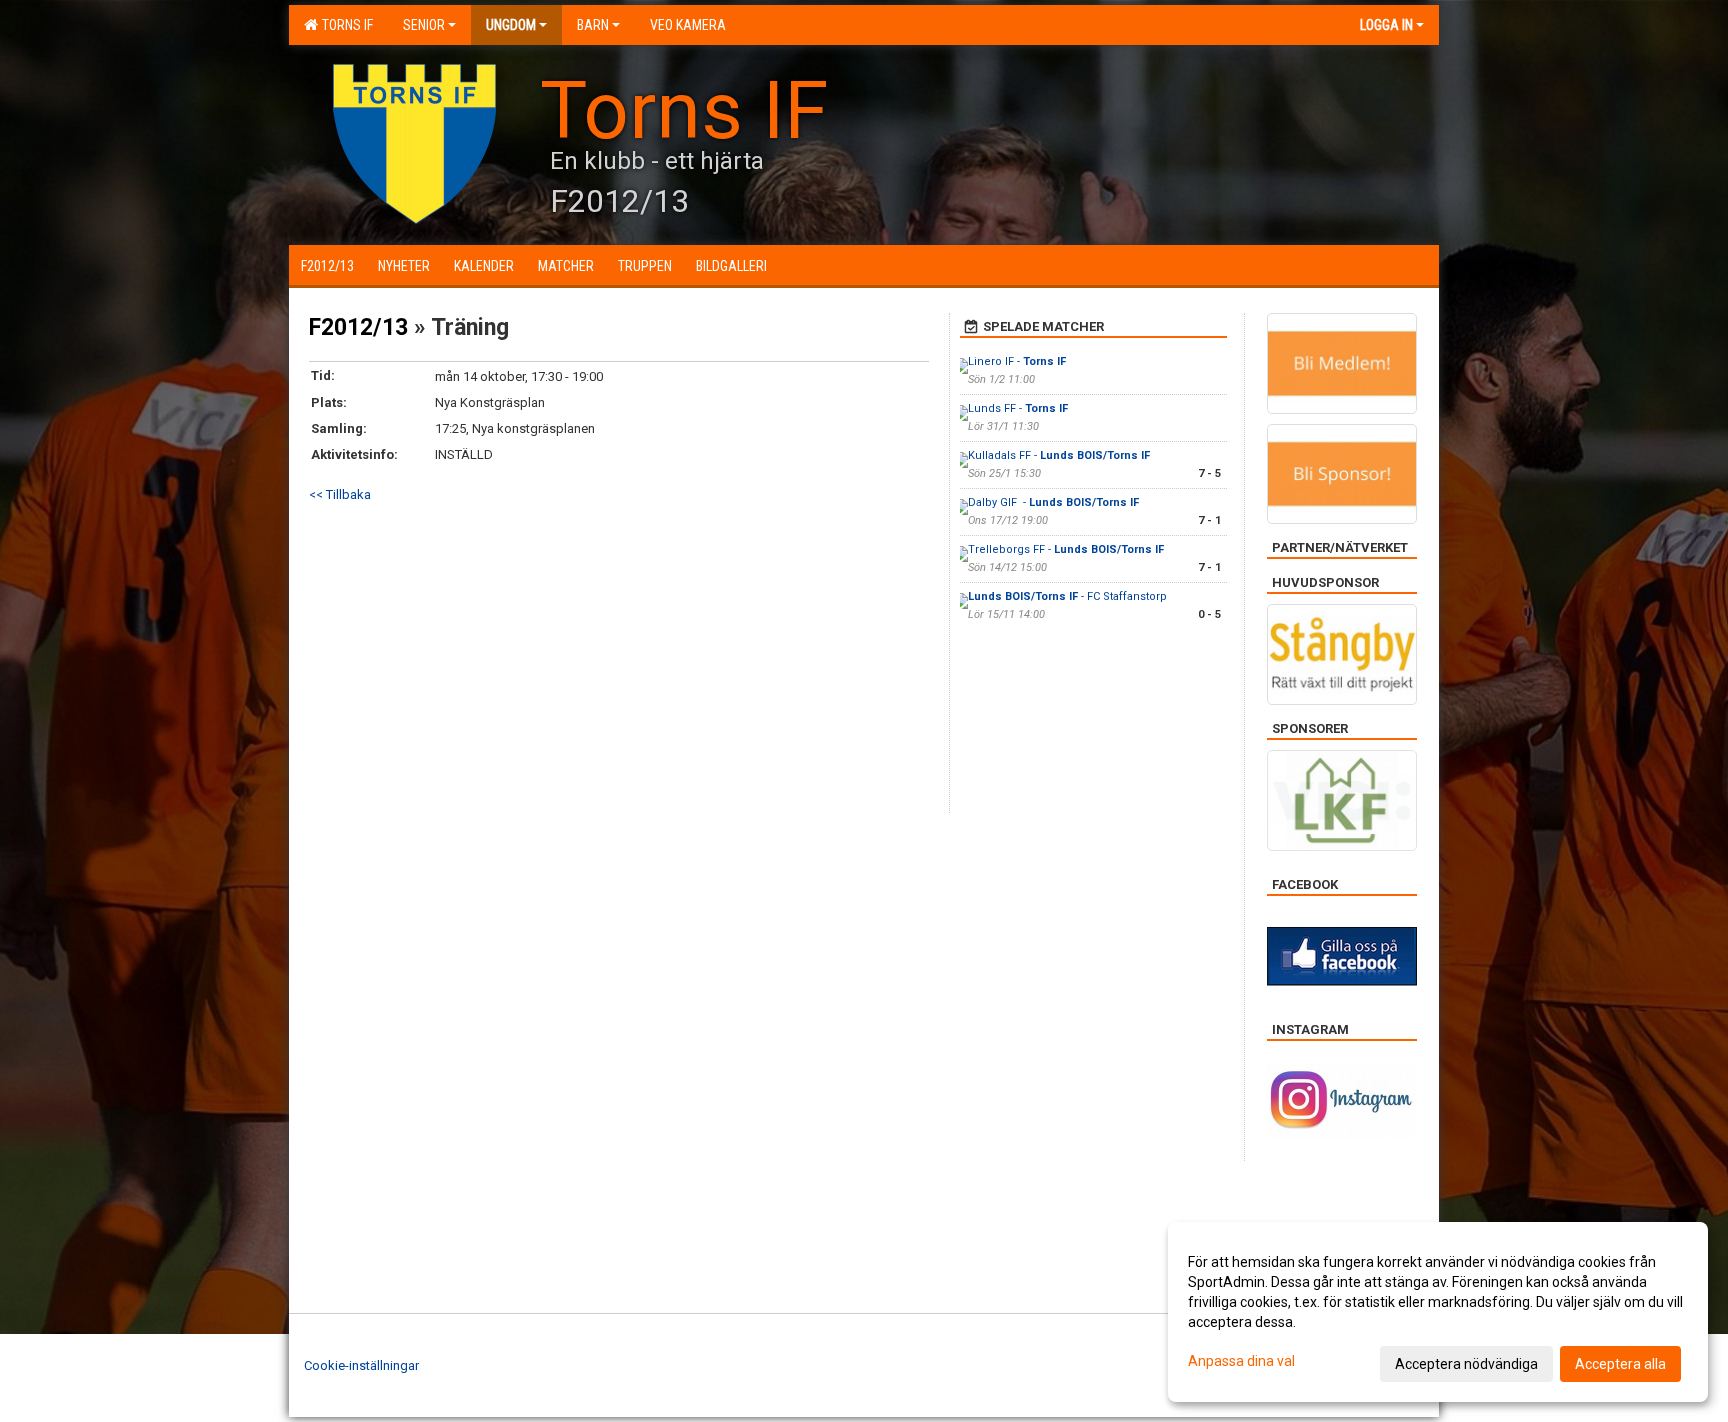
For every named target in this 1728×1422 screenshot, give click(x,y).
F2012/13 (358, 327)
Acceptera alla (1620, 1364)
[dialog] (1438, 1312)
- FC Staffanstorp (1069, 596)
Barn (593, 25)
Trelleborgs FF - (1066, 549)
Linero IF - (1017, 361)
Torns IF (344, 25)
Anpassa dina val (1241, 1361)
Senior (424, 25)
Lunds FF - (1018, 408)
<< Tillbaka (340, 494)
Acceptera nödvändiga (1466, 1364)
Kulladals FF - (1059, 455)
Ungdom (511, 25)
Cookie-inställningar (361, 1365)
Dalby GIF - (1053, 502)
